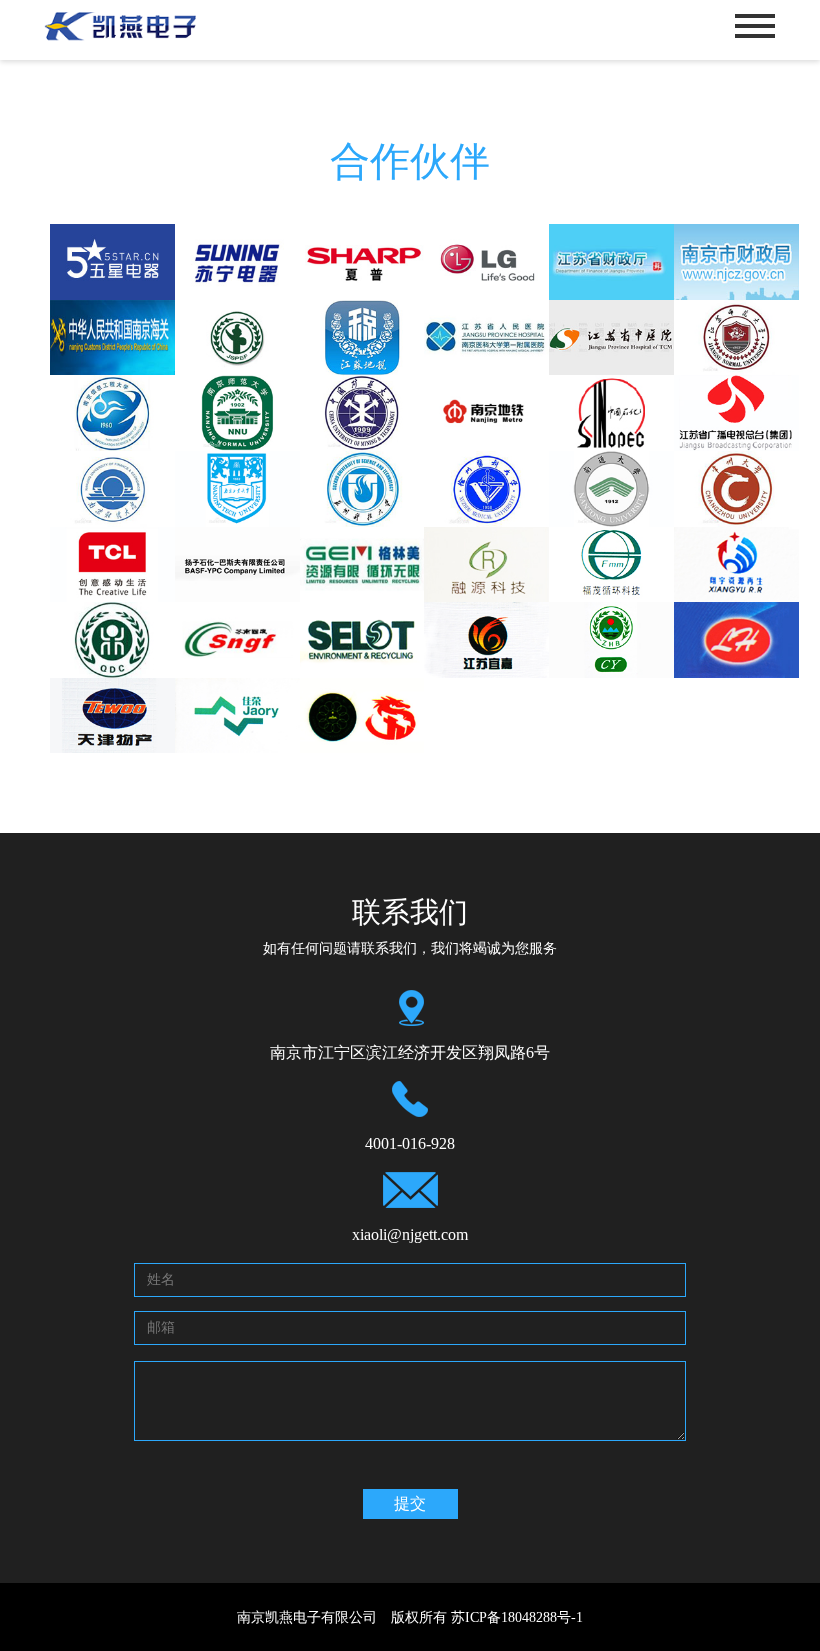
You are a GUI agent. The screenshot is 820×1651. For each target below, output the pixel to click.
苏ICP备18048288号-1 (517, 1617)
